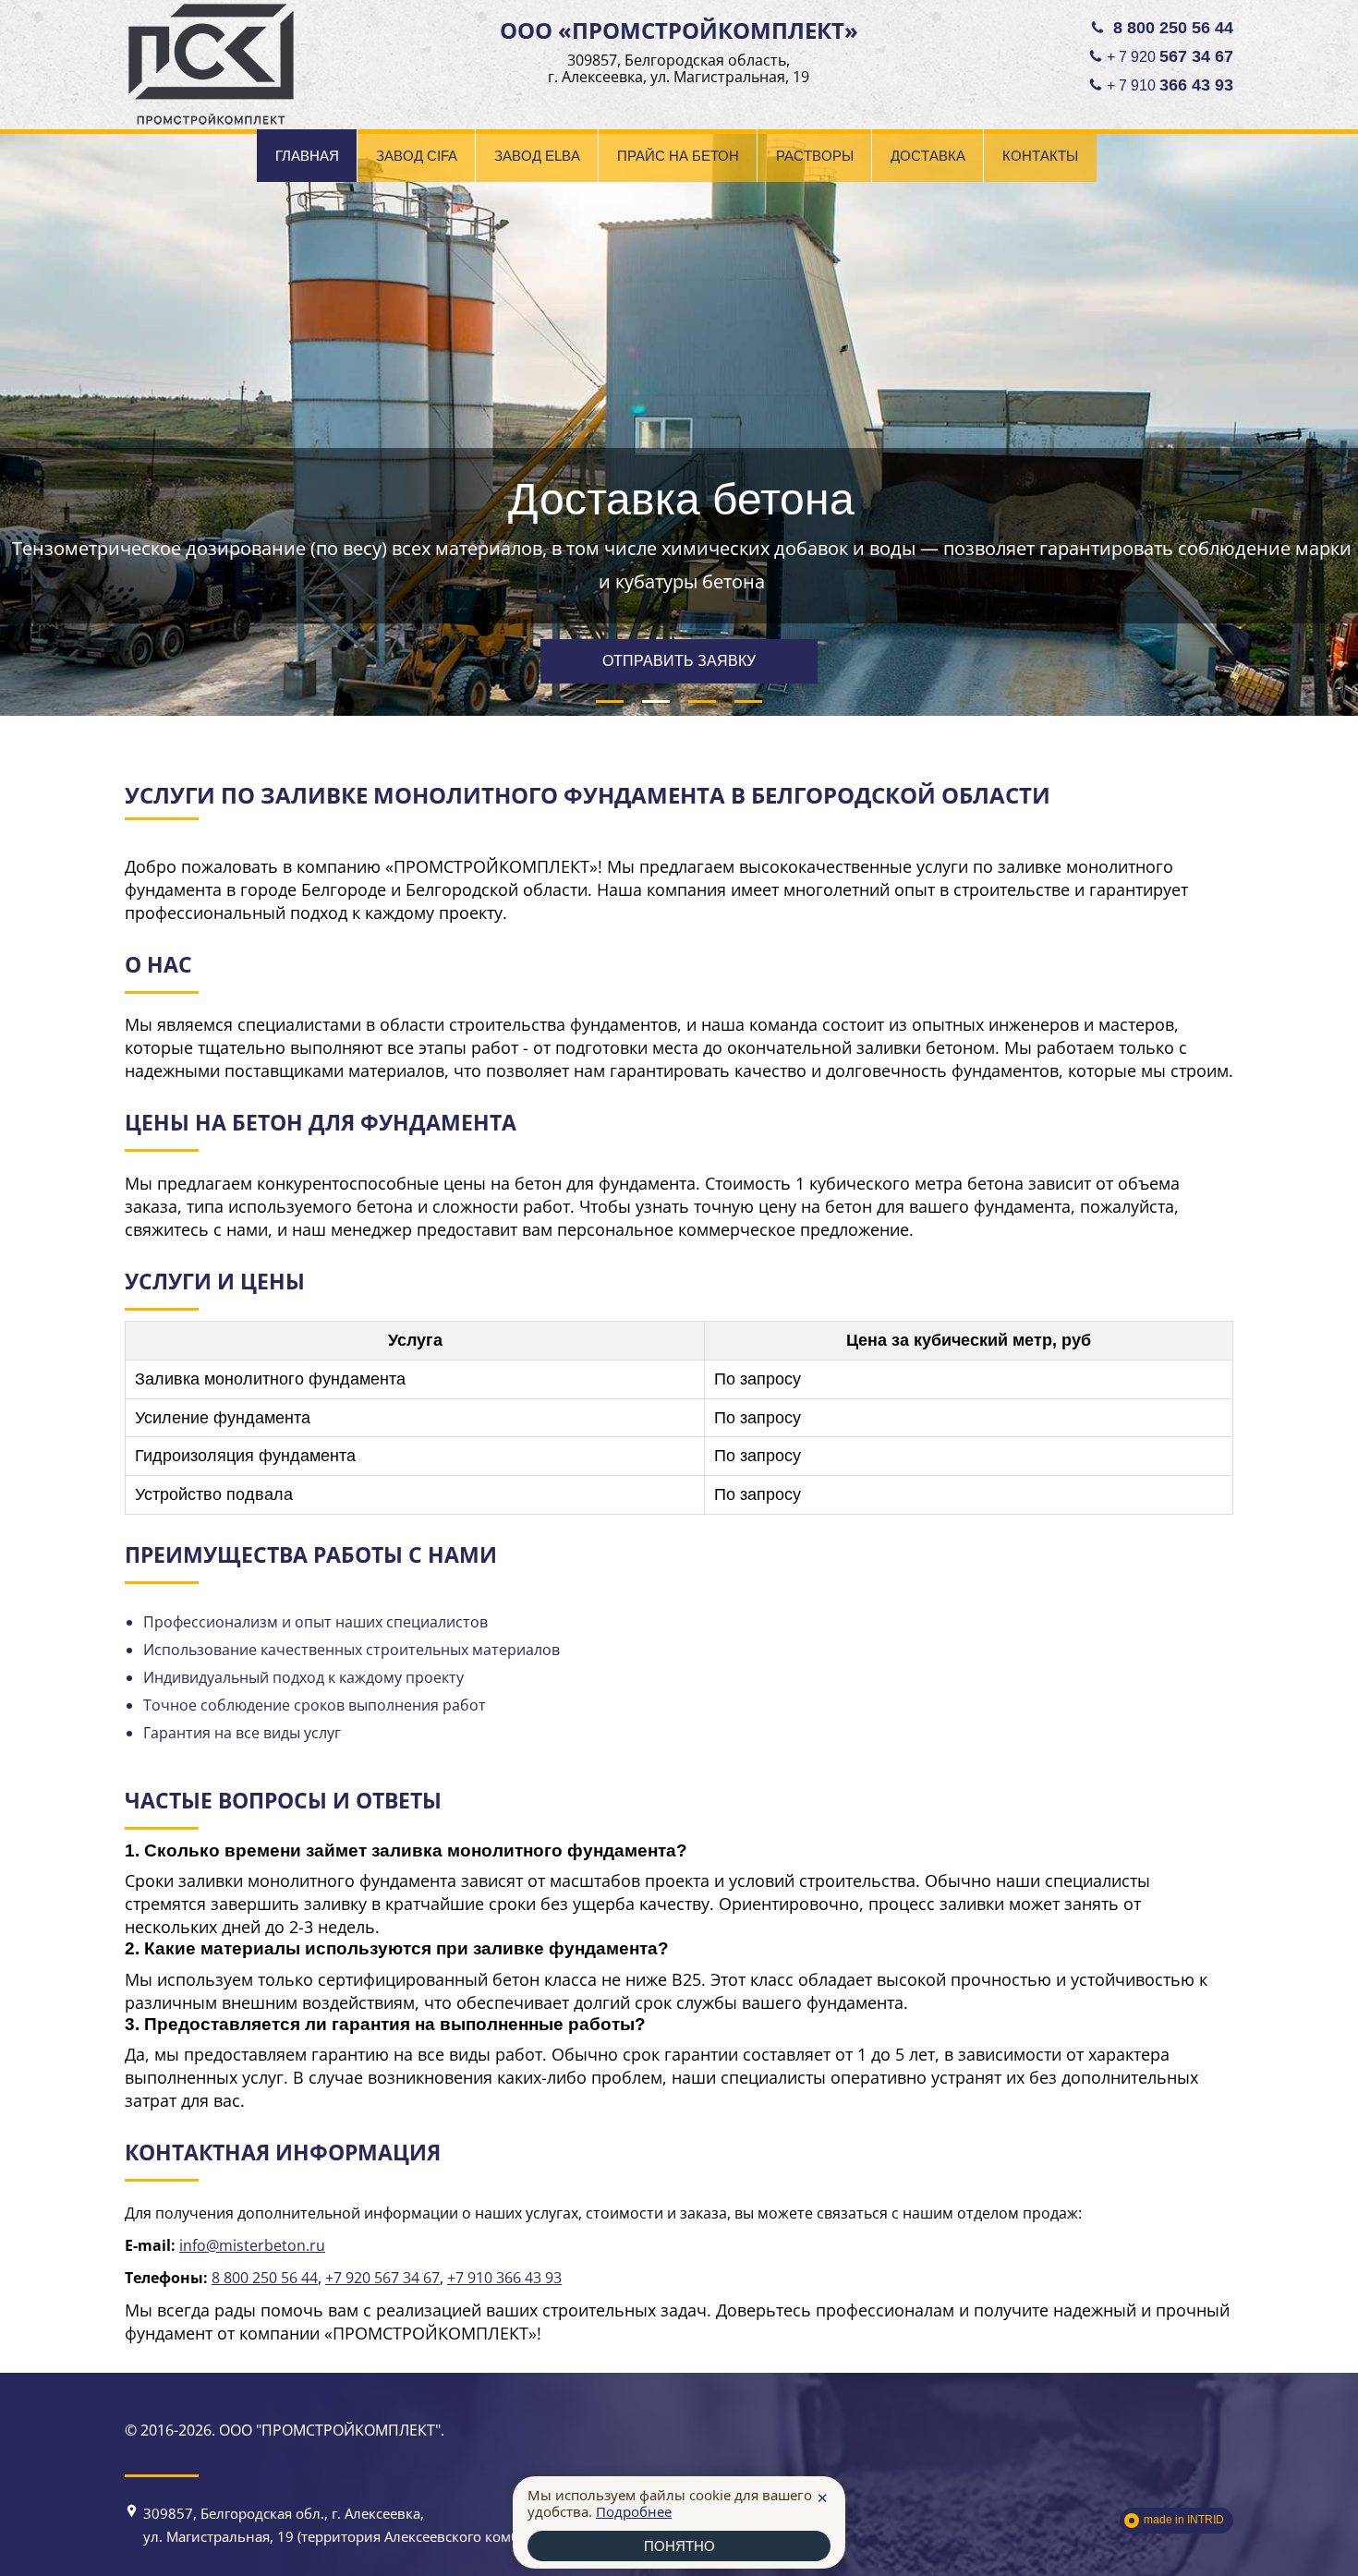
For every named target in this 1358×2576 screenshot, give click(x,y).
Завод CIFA (417, 156)
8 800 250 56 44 (265, 2278)
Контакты (1040, 156)
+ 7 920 (1170, 56)
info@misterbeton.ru (252, 2245)
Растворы (815, 156)
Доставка (928, 156)
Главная (307, 156)
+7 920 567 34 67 (382, 2278)
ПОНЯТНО (679, 2546)
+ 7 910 (1170, 85)
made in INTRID (1184, 2520)
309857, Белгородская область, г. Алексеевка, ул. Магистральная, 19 (679, 68)
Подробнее (634, 2511)
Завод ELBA (537, 156)
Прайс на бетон (678, 156)
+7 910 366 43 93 (504, 2278)
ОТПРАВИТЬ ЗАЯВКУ (679, 661)
